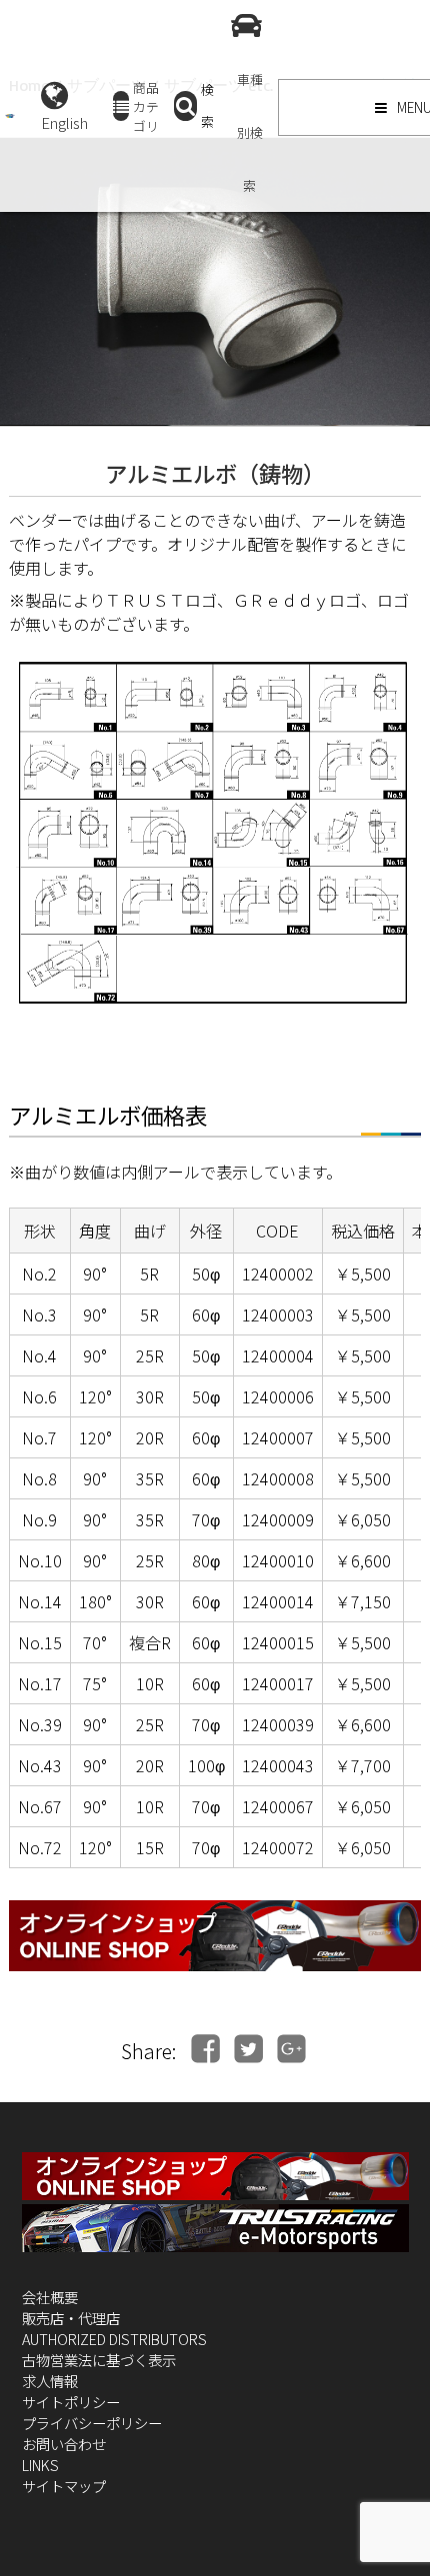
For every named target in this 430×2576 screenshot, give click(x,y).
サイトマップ (64, 2486)
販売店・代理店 (71, 2318)
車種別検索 (250, 132)
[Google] (291, 2049)
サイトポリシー (71, 2402)
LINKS (40, 2465)
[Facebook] (205, 2049)
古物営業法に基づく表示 (99, 2360)
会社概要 (50, 2297)
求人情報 (50, 2381)
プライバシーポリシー (92, 2423)
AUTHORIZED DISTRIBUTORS (114, 2339)
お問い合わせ (64, 2444)
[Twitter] (248, 2049)
